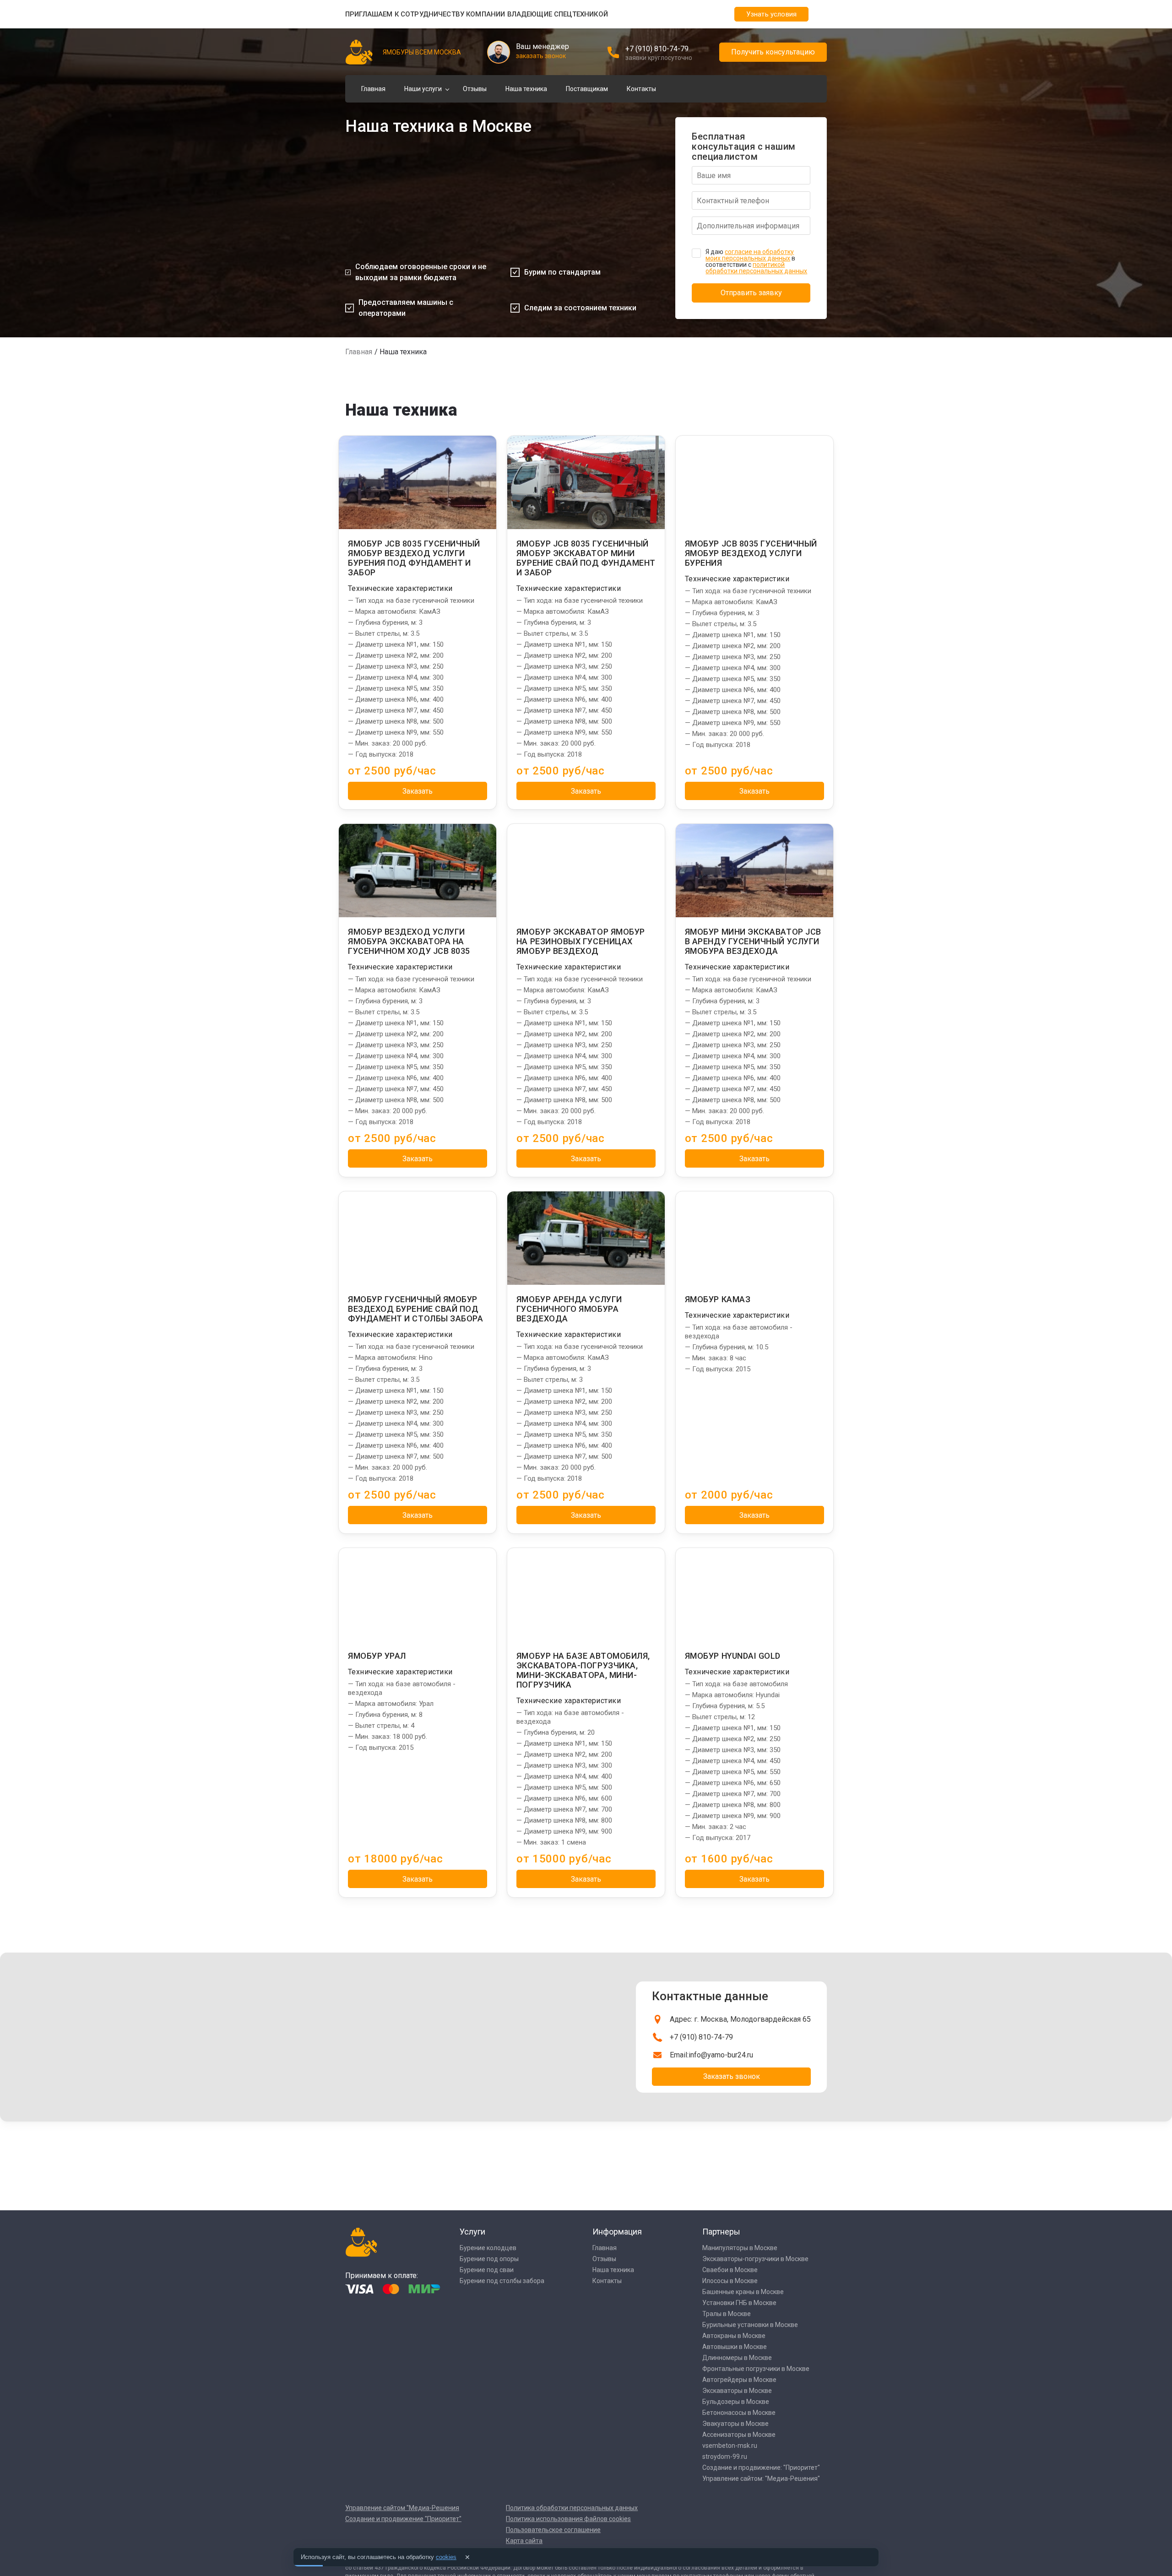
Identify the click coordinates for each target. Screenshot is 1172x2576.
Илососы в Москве (730, 2281)
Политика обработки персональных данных (572, 2508)
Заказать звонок (732, 2076)
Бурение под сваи (487, 2270)
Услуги (472, 2232)
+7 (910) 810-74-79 (657, 49)
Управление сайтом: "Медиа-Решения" (761, 2479)
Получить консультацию (773, 52)
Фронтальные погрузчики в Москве (756, 2369)
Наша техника (526, 89)
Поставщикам (587, 89)
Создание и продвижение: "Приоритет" (761, 2468)
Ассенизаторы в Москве (739, 2435)
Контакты (641, 89)
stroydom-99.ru (725, 2457)
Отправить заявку (751, 293)
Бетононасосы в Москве (739, 2413)
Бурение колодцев (488, 2248)
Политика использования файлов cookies (568, 2519)
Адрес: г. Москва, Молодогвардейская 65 (740, 2019)
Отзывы (475, 89)
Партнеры (721, 2232)
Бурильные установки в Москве (750, 2325)
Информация (617, 2232)
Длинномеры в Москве (737, 2358)
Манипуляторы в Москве (740, 2248)
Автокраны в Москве (734, 2336)
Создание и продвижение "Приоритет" (403, 2519)
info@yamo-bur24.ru (721, 2055)
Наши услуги (423, 89)
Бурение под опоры (489, 2259)
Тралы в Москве (727, 2314)
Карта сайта (524, 2541)
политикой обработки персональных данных (756, 268)
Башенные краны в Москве (743, 2292)
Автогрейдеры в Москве (739, 2380)
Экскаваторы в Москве (737, 2391)
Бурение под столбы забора (502, 2281)
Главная (373, 89)
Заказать (418, 791)
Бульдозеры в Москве (736, 2402)
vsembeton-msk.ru (730, 2446)
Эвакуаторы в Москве (735, 2424)
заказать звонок (541, 56)
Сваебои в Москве (730, 2270)
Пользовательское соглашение (553, 2530)
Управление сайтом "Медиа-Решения (402, 2508)
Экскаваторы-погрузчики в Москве (755, 2259)
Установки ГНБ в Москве (739, 2303)
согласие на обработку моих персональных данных (750, 255)
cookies (446, 2557)
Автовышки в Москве (735, 2347)
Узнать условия (771, 14)
